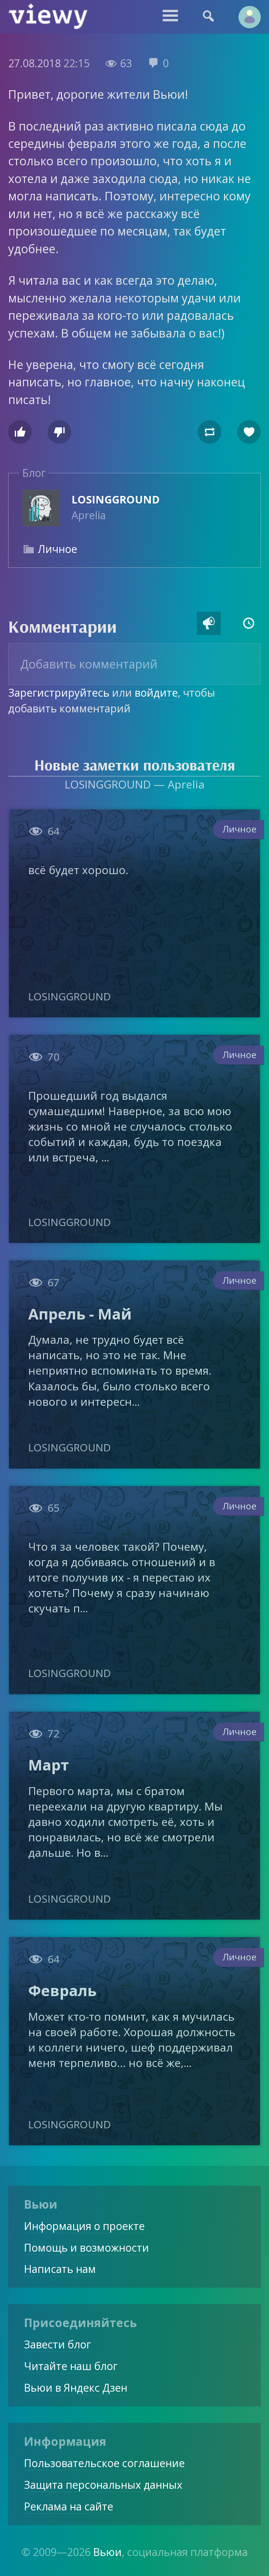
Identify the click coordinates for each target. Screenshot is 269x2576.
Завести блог (57, 2344)
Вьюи (107, 2552)
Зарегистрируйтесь (59, 693)
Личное (57, 549)
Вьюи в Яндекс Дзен (76, 2388)
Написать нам (60, 2269)
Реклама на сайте (69, 2506)
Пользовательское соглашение (104, 2463)
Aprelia (116, 507)
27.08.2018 (34, 63)
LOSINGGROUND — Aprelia (135, 784)
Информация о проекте (84, 2226)
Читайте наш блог (71, 2366)
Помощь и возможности (86, 2248)
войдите (156, 693)
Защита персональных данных (103, 2485)
